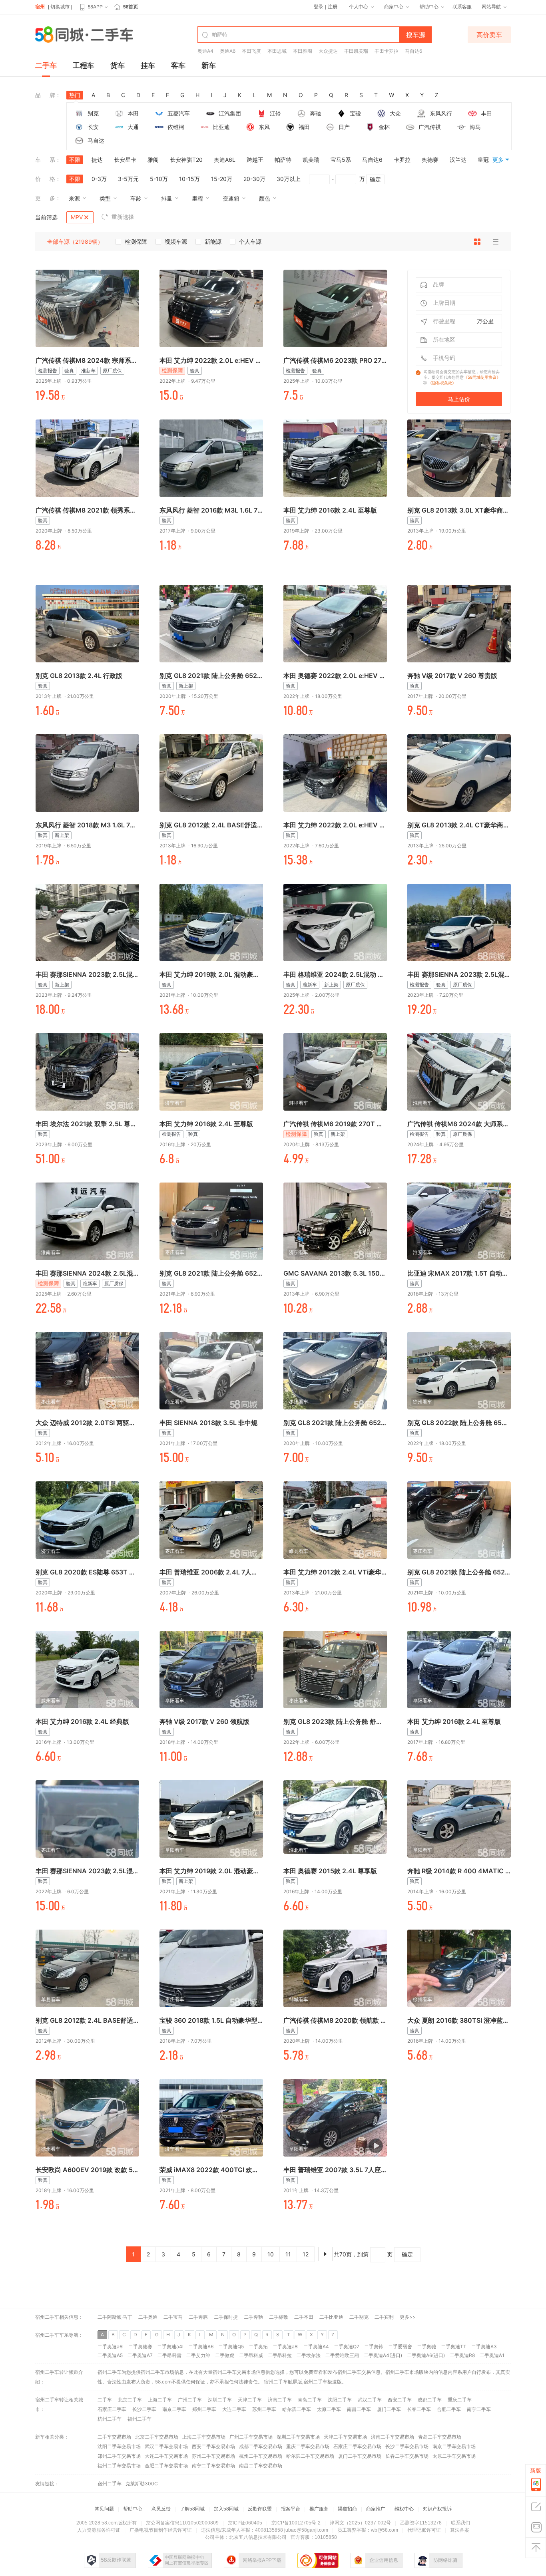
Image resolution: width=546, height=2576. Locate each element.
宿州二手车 (276, 2382)
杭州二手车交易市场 (261, 2456)
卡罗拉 (402, 160)
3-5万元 (128, 179)
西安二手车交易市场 (213, 2446)
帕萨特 (283, 160)
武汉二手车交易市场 (166, 2446)
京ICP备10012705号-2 (296, 2523)
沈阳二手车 (340, 2400)
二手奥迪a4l (170, 2346)
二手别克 (359, 2317)
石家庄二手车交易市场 (357, 2446)
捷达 (97, 160)
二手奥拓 (258, 2346)
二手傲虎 (225, 2355)
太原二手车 (329, 2409)
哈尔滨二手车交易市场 (310, 2456)
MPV (77, 217)
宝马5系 (341, 160)
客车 (178, 65)
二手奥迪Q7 (347, 2346)
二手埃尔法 (309, 2355)
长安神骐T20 (186, 160)
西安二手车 (400, 2400)
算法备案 (460, 2530)
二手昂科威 (251, 2355)
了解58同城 (192, 2509)
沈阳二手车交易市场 (119, 2446)
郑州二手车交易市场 (119, 2456)
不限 (75, 160)
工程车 (84, 65)
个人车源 (250, 241)
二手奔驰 (253, 2317)
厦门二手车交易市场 (360, 2456)
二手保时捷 (226, 2317)
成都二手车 (430, 2400)
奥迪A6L (225, 160)
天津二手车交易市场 (345, 2437)
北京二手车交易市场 (157, 2437)
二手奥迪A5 (110, 2355)
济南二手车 (280, 2400)
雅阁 (153, 160)
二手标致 (279, 2317)
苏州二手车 (264, 2409)
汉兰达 (458, 160)
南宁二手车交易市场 (213, 2466)
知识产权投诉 (437, 2509)
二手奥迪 (148, 2317)
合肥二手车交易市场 (166, 2466)
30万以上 (289, 179)
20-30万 (254, 179)
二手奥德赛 (140, 2346)
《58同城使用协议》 (482, 377)
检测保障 (136, 241)
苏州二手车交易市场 (213, 2456)
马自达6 (413, 51)
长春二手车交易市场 (407, 2456)
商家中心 (394, 7)
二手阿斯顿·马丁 (115, 2317)
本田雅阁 (303, 51)
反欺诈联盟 (260, 2509)
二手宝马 (173, 2317)
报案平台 (291, 2509)
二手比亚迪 (331, 2317)
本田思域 (277, 51)
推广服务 (319, 2509)
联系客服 (462, 7)
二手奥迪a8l (286, 2346)
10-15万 (189, 179)
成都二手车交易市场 (261, 2446)
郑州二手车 (204, 2409)
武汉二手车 (370, 2400)
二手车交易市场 (114, 2437)
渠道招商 (347, 2509)
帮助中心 (429, 7)
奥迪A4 (205, 51)
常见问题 (104, 2509)
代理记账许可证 (424, 2530)
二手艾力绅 (198, 2355)
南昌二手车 (359, 2409)
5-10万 (159, 179)
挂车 (148, 65)
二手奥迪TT (454, 2346)
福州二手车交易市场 (119, 2466)
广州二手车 (190, 2400)
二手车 (46, 65)
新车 (209, 65)
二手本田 (304, 2317)
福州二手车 (139, 2419)
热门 (75, 95)
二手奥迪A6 (201, 2346)
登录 (319, 7)
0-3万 (99, 179)
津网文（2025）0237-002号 (360, 2523)
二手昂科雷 (169, 2355)
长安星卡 (125, 160)
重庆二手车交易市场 (308, 2446)
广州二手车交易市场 (251, 2437)
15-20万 (222, 179)
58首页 (131, 7)
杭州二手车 (110, 2419)
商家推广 (376, 2509)
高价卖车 (489, 35)
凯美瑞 (311, 160)
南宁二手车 (479, 2409)
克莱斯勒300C (142, 2484)
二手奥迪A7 (140, 2355)
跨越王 (255, 160)
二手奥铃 (374, 2346)
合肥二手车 (449, 2409)
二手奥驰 (426, 2346)
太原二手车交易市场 (454, 2456)
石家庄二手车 (112, 2409)
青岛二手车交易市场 (440, 2437)
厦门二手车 (389, 2409)
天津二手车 (250, 2400)
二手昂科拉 (280, 2355)
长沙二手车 (144, 2409)
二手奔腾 (198, 2317)
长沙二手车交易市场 (407, 2446)
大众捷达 (328, 51)
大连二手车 (234, 2409)
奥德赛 (430, 160)
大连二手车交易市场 (166, 2456)
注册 (333, 7)
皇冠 (483, 160)
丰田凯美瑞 (356, 51)
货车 (118, 65)
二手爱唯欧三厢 (342, 2355)
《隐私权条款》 (442, 383)
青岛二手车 (310, 2400)
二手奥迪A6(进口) (426, 2355)
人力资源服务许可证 (99, 2530)
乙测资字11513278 (421, 2523)
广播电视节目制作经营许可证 (161, 2530)
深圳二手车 (220, 2400)
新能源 (213, 241)
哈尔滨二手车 (297, 2409)
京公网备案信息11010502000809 (182, 2523)
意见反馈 (161, 2509)
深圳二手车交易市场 (298, 2437)
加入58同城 (226, 2509)
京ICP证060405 (245, 2523)
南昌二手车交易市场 (261, 2466)
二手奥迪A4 (316, 2346)
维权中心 (404, 2509)
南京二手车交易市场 (454, 2446)
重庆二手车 (460, 2400)
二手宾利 (384, 2317)
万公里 (485, 321)
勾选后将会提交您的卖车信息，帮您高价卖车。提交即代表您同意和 (462, 377)
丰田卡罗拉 (387, 51)
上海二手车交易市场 (204, 2437)
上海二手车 (160, 2400)
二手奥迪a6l (111, 2346)
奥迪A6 (228, 51)
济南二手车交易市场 (393, 2437)
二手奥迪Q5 (231, 2346)
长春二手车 (419, 2409)
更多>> (408, 2317)
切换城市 (60, 7)
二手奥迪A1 (492, 2355)
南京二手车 (174, 2409)
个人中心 (359, 7)
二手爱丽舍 (400, 2346)
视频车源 (176, 241)
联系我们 (460, 2523)
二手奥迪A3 (484, 2346)
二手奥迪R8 (462, 2355)
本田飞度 (251, 51)
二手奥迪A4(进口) (383, 2355)
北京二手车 (130, 2400)
